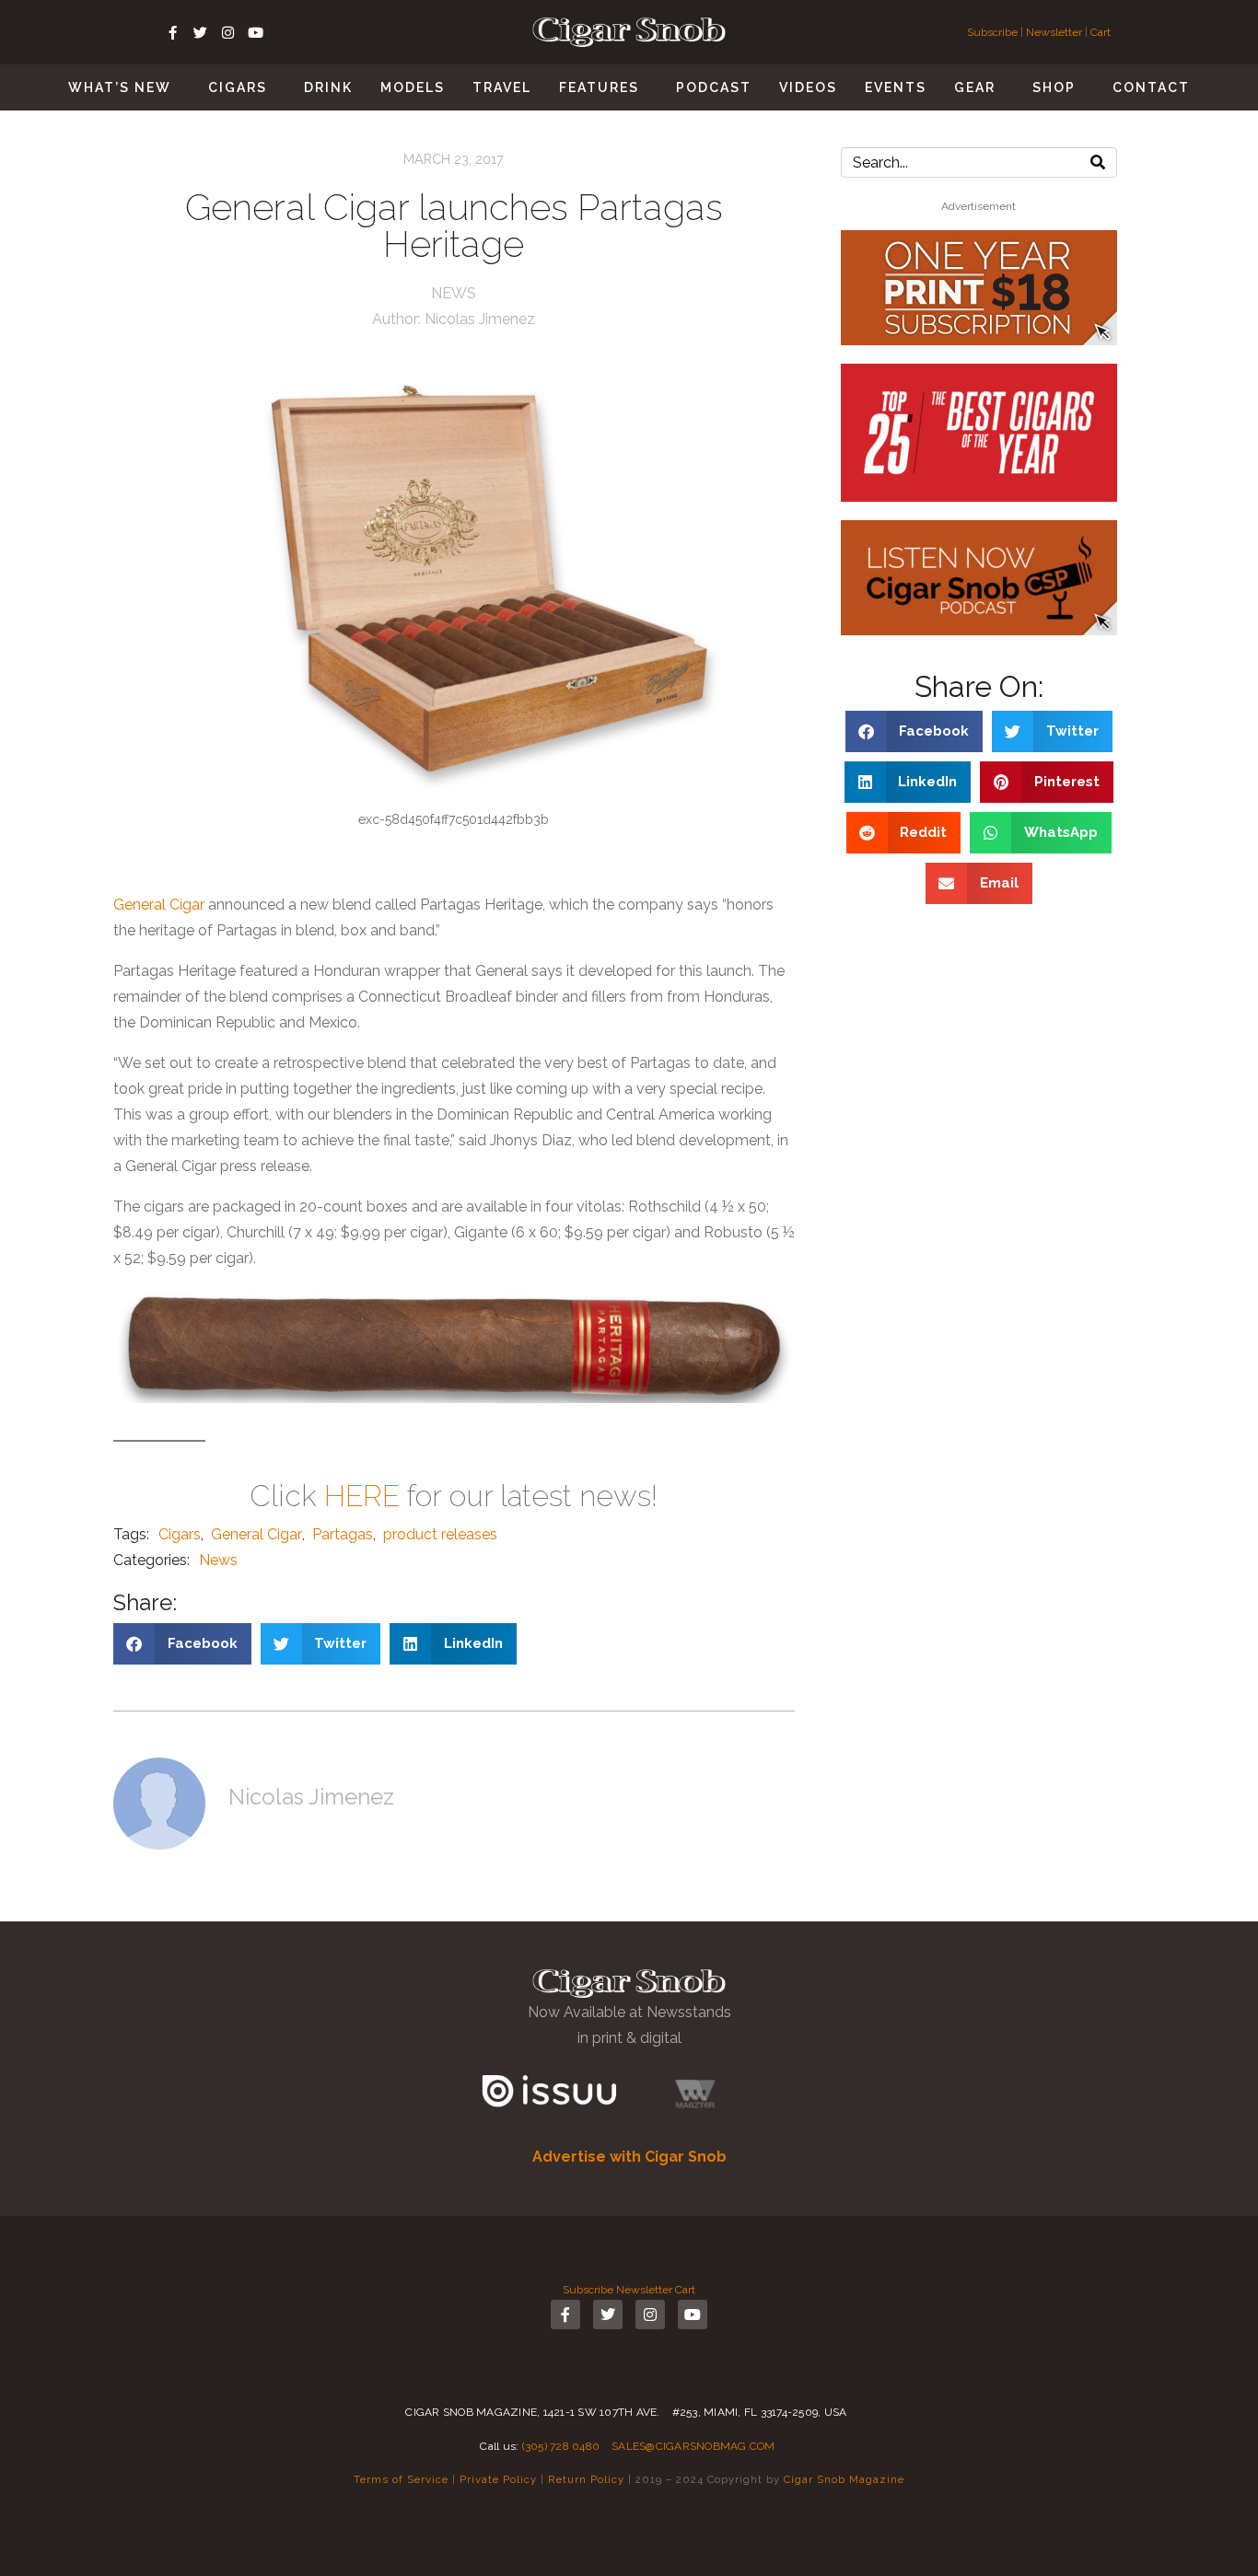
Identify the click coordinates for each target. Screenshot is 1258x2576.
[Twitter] (201, 32)
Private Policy (498, 2479)
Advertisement (978, 206)
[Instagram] (228, 32)
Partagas (343, 1534)
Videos (808, 87)
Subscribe (994, 32)
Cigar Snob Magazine (844, 2479)
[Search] (1098, 162)
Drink (328, 87)
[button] (182, 1644)
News (454, 293)
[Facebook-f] (173, 32)
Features (599, 87)
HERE (362, 1496)
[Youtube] (256, 32)
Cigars (238, 87)
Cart (1101, 32)
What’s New (120, 87)
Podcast (714, 87)
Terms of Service (401, 2479)
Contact (1151, 87)
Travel (502, 87)
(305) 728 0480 (561, 2446)
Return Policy (586, 2479)
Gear (975, 87)
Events (896, 87)
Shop (1054, 87)
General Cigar (159, 905)
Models (413, 87)
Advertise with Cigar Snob (629, 2157)
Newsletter (1054, 32)
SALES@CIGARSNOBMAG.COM (693, 2446)
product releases (440, 1534)
